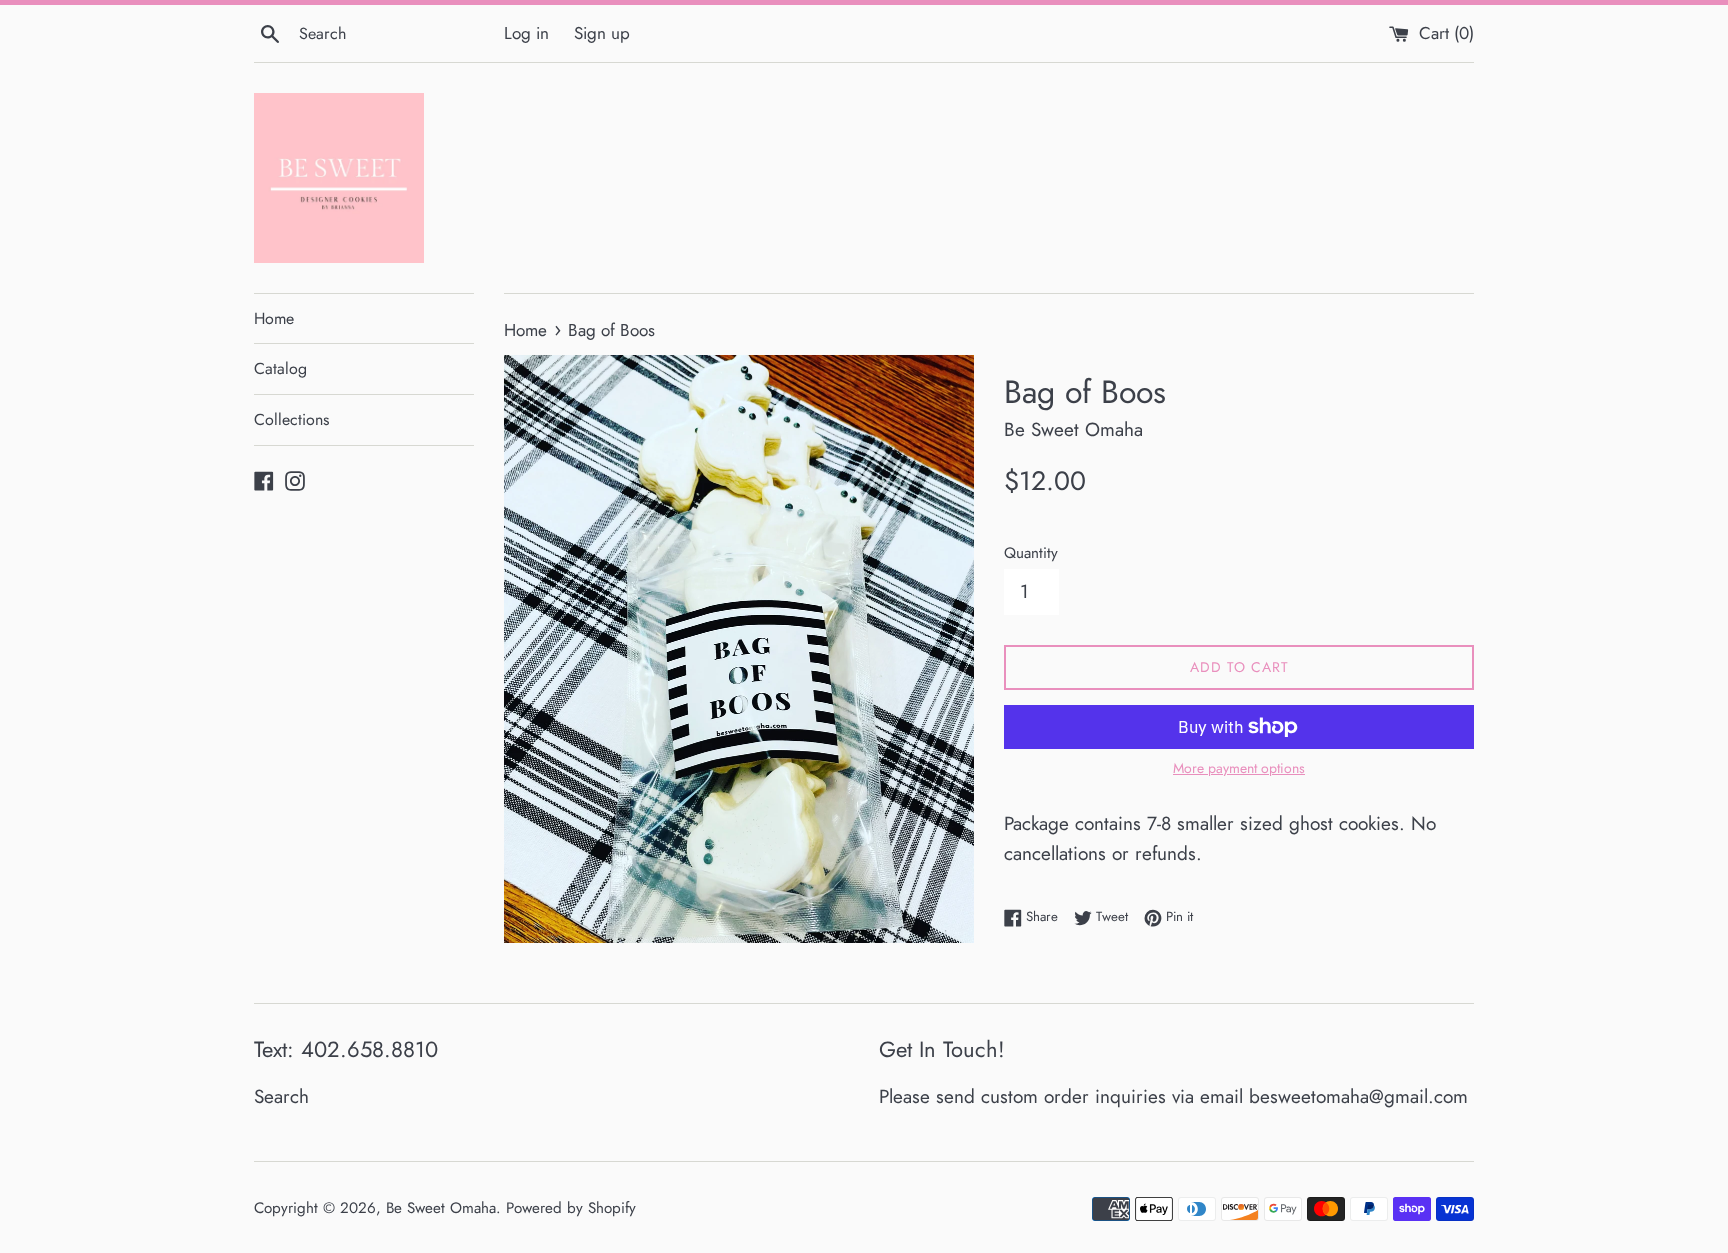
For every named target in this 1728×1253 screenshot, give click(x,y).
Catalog (280, 368)
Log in (526, 33)
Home (274, 318)
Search (281, 1096)
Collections (291, 419)
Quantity (1031, 553)
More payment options (1239, 768)
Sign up (602, 33)
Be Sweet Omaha (441, 1208)
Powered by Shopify (571, 1208)
